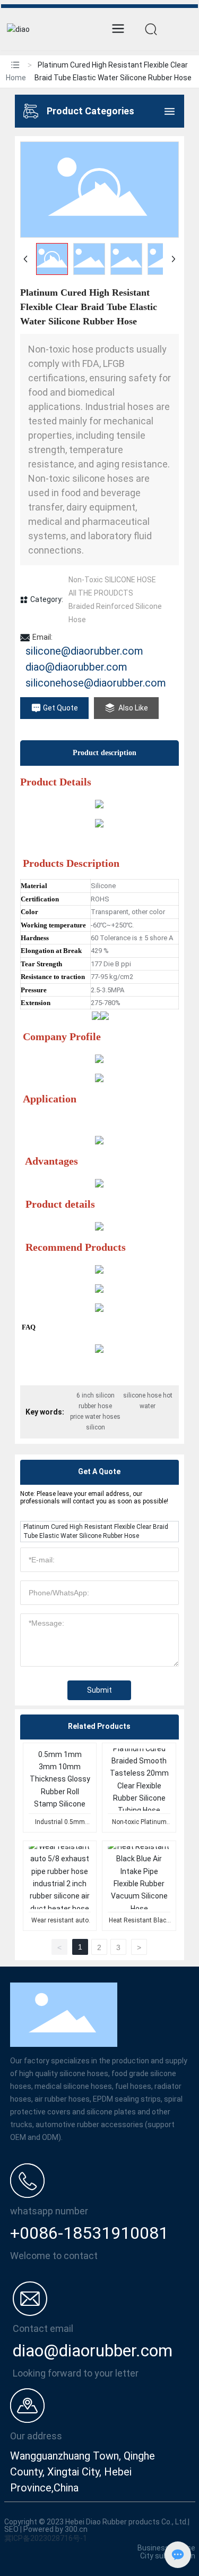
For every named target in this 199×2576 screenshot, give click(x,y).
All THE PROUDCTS (101, 593)
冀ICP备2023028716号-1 (46, 2538)
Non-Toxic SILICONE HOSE (112, 580)
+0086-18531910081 (89, 2233)
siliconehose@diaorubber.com (96, 683)
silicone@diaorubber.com (84, 651)
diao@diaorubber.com (76, 667)
